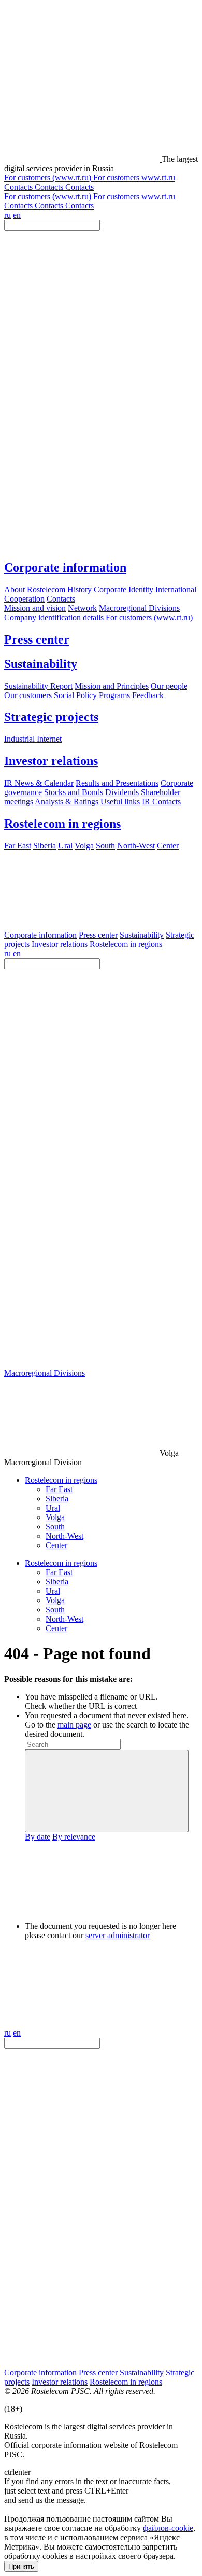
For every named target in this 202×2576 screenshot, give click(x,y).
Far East (59, 1489)
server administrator (118, 1935)
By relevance (74, 1837)
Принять (21, 2566)
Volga (55, 1517)
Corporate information (65, 567)
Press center (37, 639)
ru (8, 215)
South (55, 1527)
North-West (64, 1536)
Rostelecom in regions (62, 824)
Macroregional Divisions (45, 1373)
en (17, 215)
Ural (53, 1508)
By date (38, 1837)
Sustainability (41, 664)
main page (74, 1725)
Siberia (57, 1499)
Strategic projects (51, 717)
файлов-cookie (168, 2528)
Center (56, 1545)
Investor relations (51, 761)
